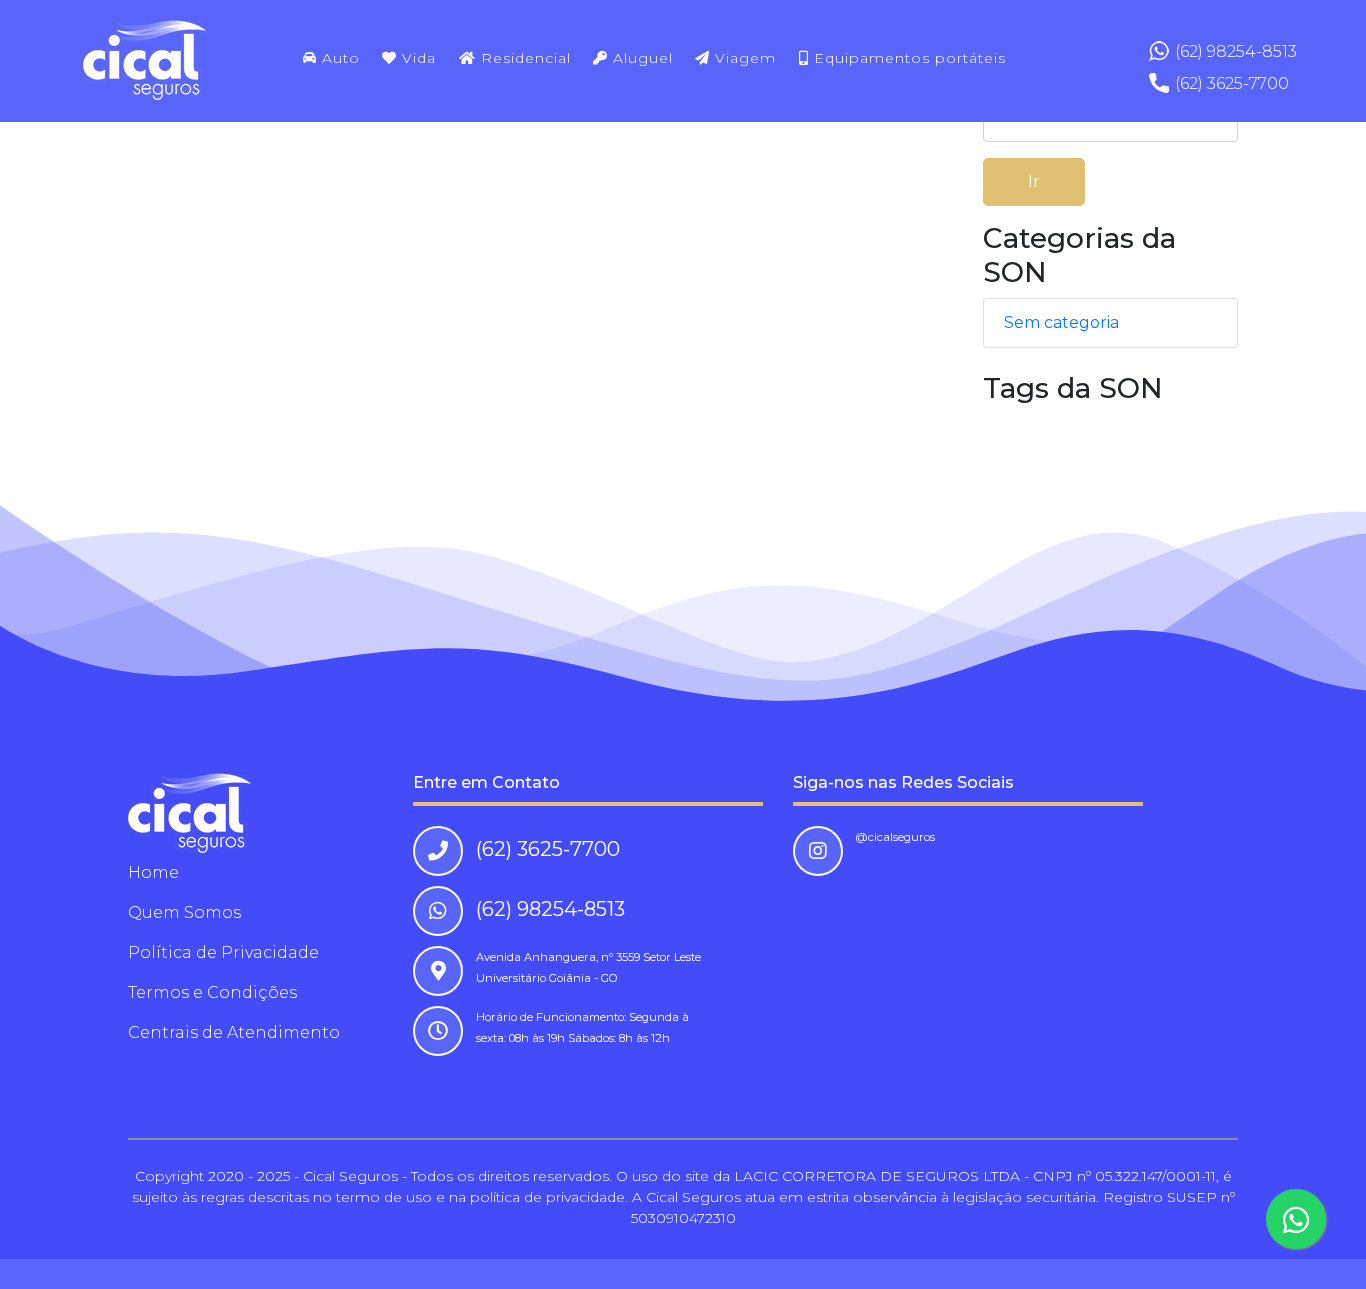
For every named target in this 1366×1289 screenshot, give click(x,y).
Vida (416, 58)
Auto (338, 58)
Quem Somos (184, 912)
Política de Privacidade (223, 952)
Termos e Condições (212, 992)
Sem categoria (1061, 322)
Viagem (743, 58)
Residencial (523, 58)
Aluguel (640, 58)
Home (153, 872)
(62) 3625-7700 (1232, 83)
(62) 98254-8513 (1236, 51)
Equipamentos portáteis (907, 58)
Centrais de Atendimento (234, 1032)
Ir (1034, 181)
